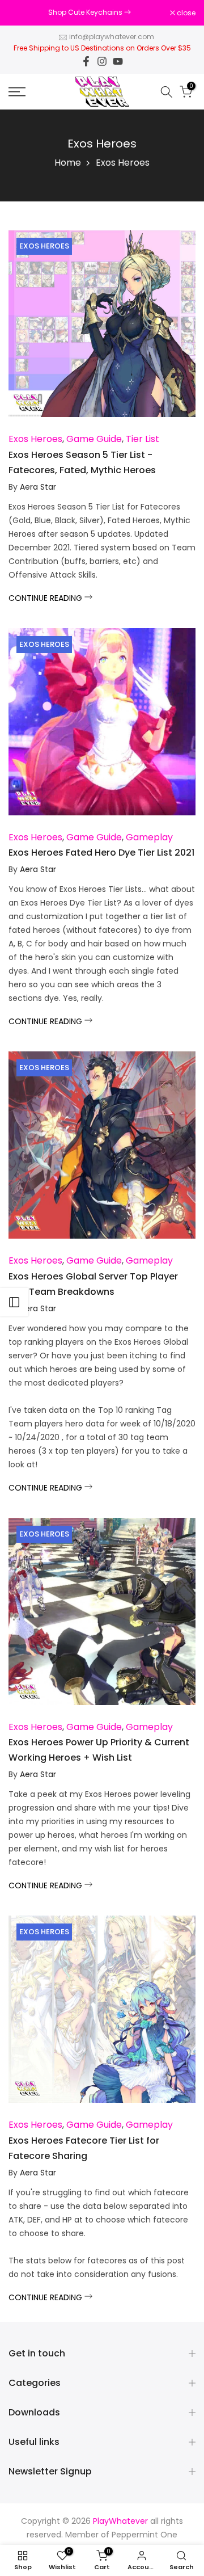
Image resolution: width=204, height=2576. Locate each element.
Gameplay (149, 837)
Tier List (143, 439)
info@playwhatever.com (112, 37)
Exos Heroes (44, 246)
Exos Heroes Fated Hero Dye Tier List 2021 (101, 853)
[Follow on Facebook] (86, 61)
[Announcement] (89, 12)
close (185, 13)
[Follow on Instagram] (102, 61)
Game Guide (94, 439)
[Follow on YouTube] (118, 61)
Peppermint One (144, 2535)
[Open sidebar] (14, 1302)
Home (68, 163)
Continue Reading (46, 598)
